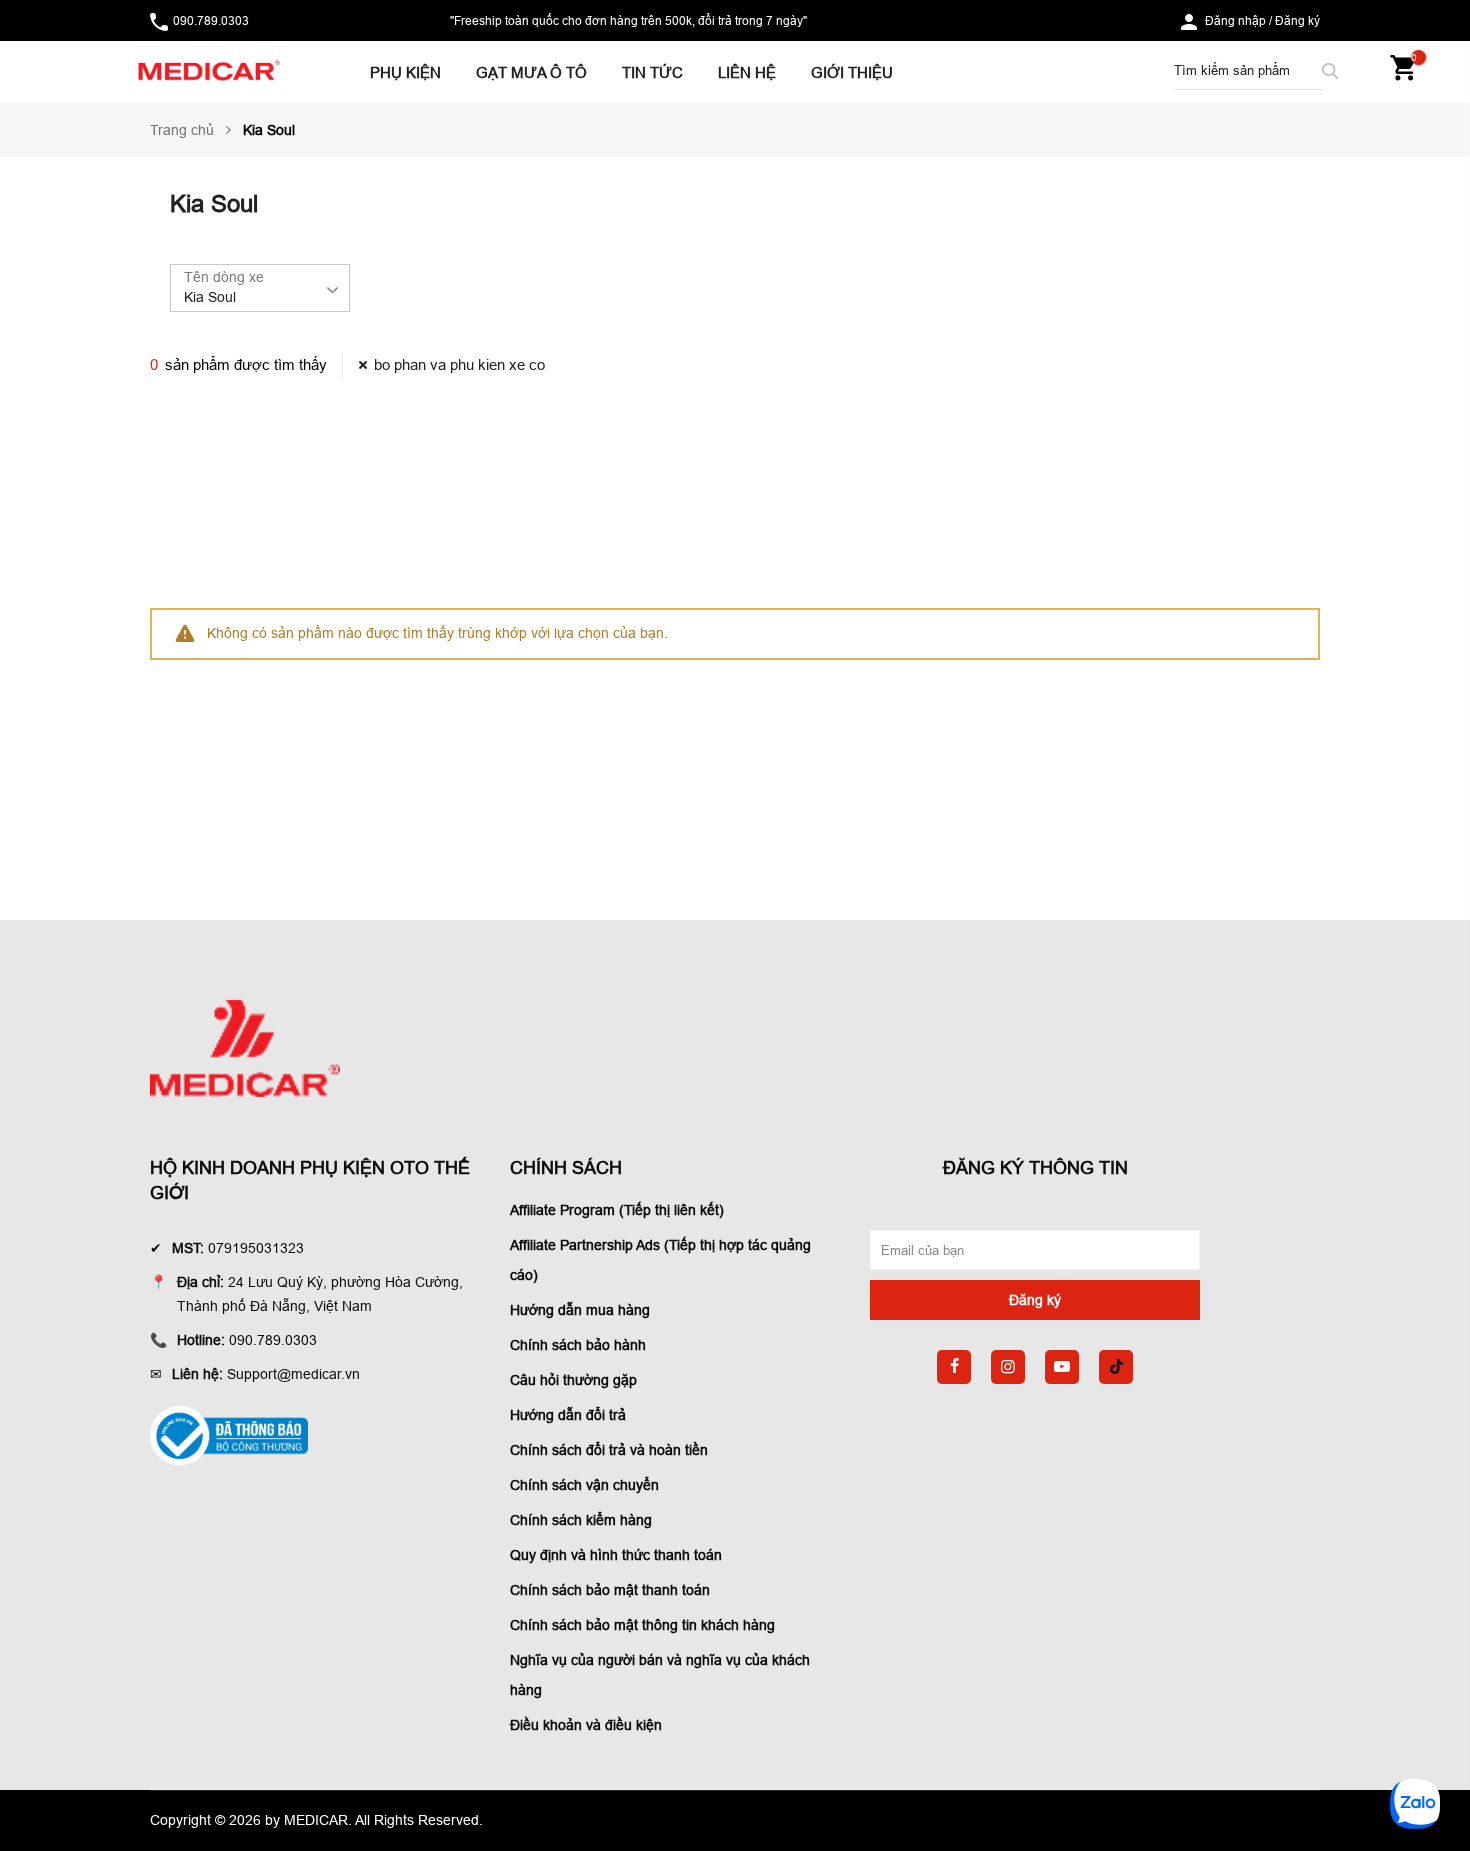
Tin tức (652, 72)
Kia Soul (210, 297)
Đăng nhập (1235, 20)
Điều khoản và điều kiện (586, 1725)
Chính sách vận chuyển (584, 1485)
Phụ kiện (405, 72)
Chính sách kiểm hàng (581, 1520)
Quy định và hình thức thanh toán (616, 1555)
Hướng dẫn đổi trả (568, 1415)
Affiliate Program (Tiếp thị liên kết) (617, 1210)
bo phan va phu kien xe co (459, 364)
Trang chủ (182, 130)
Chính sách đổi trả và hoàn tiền (609, 1450)
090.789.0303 (211, 20)
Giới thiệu (852, 72)
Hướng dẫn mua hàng (580, 1310)
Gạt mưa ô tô (531, 72)
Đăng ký (1297, 20)
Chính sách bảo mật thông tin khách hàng (642, 1625)
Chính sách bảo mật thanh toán (610, 1590)
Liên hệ (747, 72)
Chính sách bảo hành (578, 1345)
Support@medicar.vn (293, 1374)
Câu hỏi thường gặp (573, 1380)
